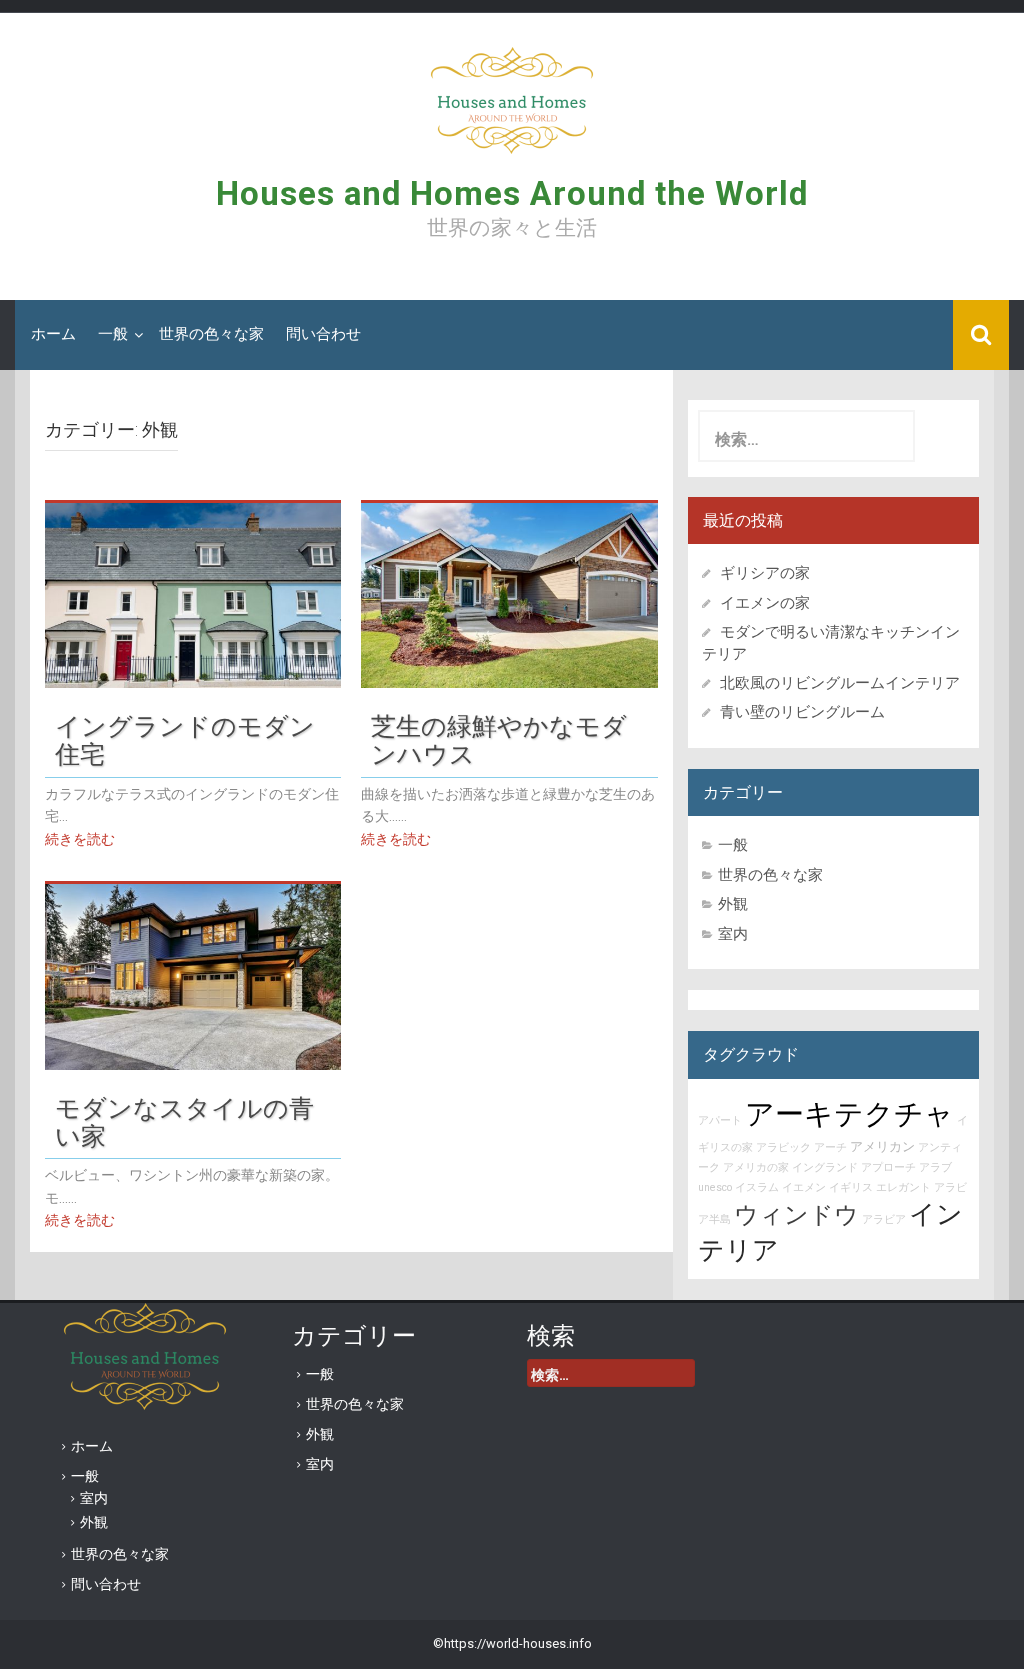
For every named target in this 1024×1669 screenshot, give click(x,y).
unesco (715, 1187)
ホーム (53, 334)
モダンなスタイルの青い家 (184, 1120)
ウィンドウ (796, 1215)
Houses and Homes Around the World (512, 193)
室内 (733, 934)
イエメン (804, 1187)
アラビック (783, 1147)
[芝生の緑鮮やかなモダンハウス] (509, 594)
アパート (720, 1120)
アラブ (935, 1167)
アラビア (884, 1219)
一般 (113, 334)
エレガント (903, 1187)
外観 (733, 904)
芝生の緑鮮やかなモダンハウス (499, 738)
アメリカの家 (756, 1167)
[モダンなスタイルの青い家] (193, 976)
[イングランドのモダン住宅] (193, 594)
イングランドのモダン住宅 (185, 738)
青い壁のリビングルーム (802, 712)
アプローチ (888, 1167)
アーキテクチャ (849, 1114)
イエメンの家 (765, 603)
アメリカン (882, 1146)
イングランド (825, 1167)
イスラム (757, 1187)
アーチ (830, 1147)
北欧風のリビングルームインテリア (840, 683)
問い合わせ (323, 334)
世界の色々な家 (211, 334)
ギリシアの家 (772, 573)
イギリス (851, 1187)
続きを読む (80, 839)
